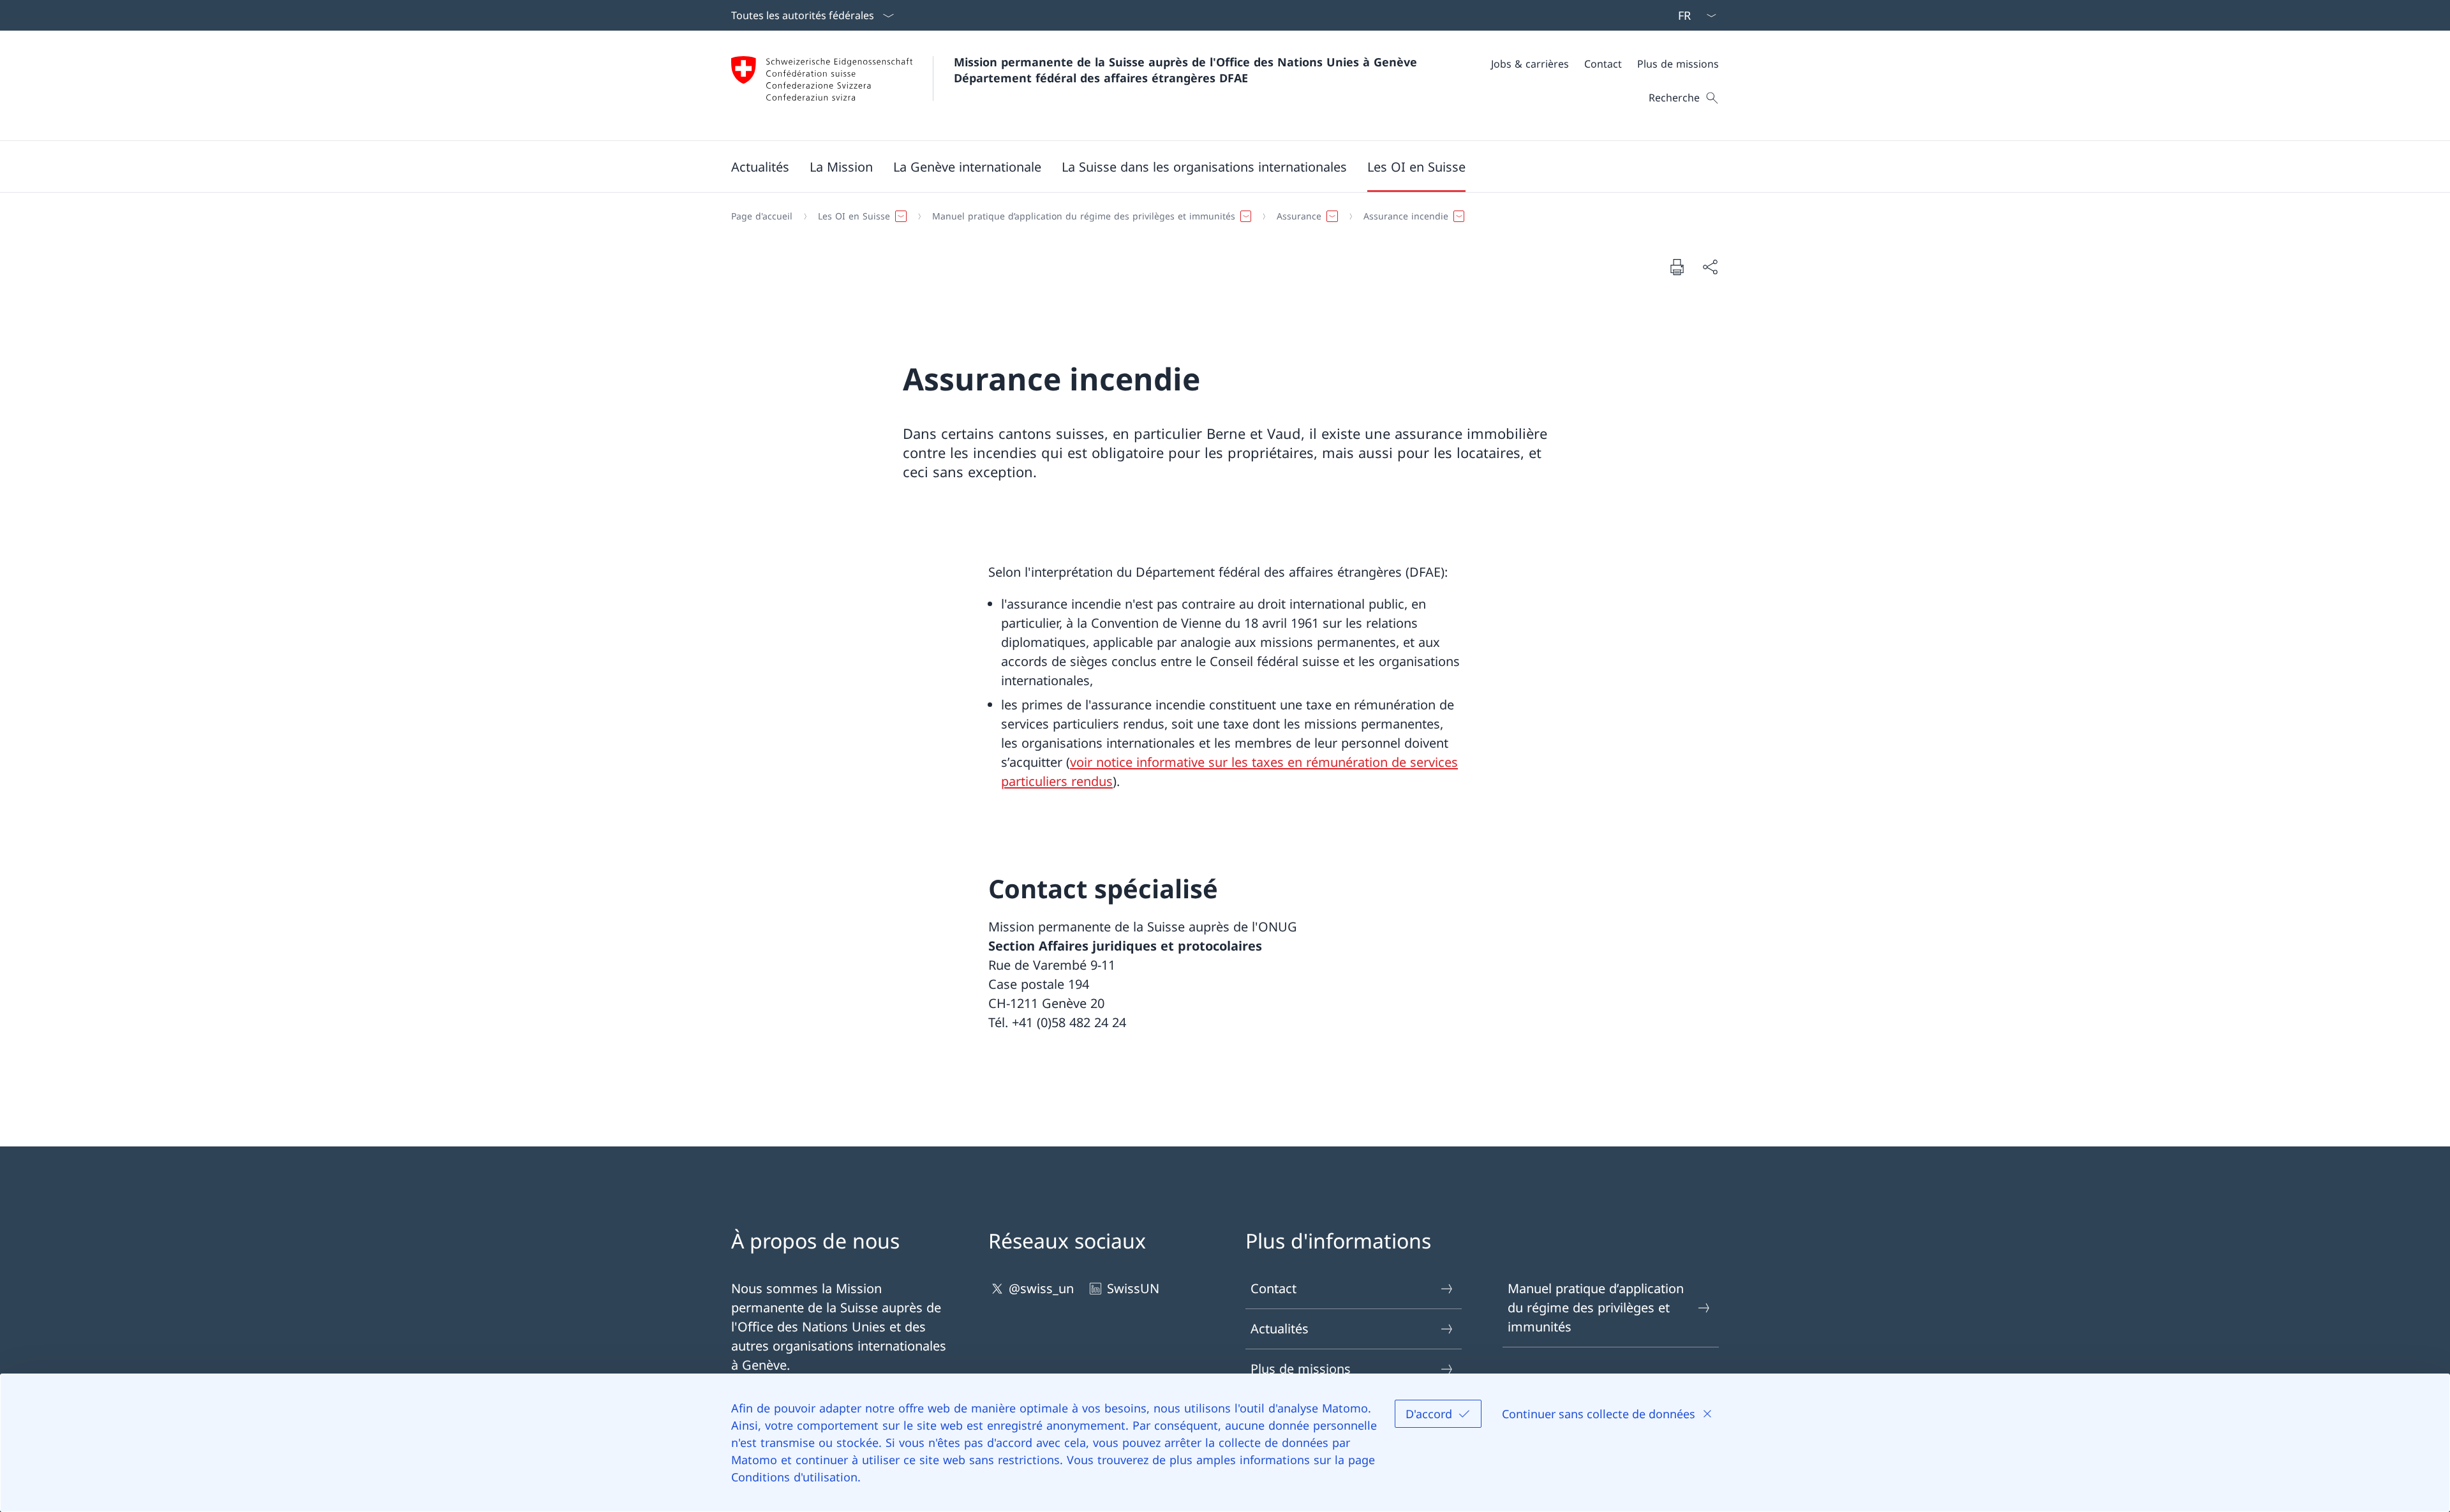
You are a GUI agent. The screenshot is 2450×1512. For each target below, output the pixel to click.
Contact (1273, 1288)
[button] (760, 167)
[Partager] (1710, 267)
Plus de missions (1301, 1369)
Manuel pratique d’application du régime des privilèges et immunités (1596, 1308)
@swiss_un (1041, 1288)
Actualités (1280, 1329)
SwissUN (1133, 1288)
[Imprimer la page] (1677, 267)
